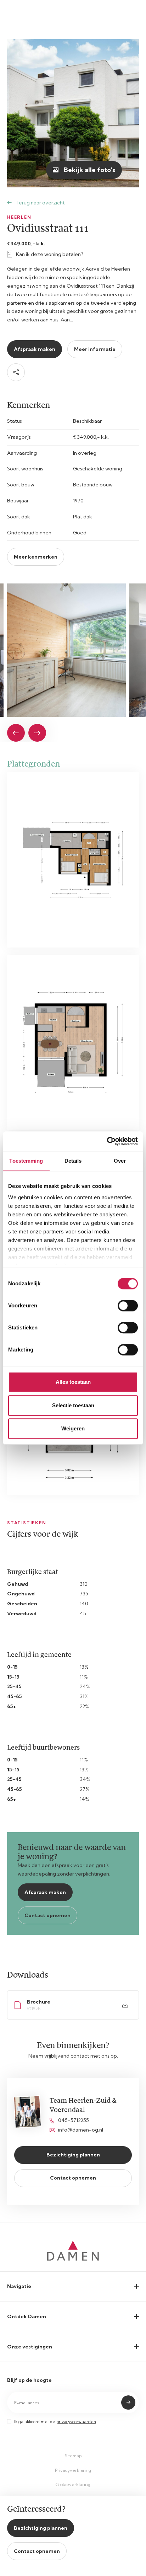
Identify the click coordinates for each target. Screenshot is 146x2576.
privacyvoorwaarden (76, 2422)
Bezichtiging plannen (73, 2155)
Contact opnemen (47, 1915)
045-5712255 (74, 2120)
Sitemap (73, 2456)
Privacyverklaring (73, 2470)
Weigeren (73, 1428)
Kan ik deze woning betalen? (50, 254)
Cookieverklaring (73, 2484)
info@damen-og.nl (81, 2130)
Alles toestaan (73, 1382)
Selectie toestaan (73, 1405)
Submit (128, 2402)
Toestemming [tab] (26, 1161)
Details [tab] (73, 1161)
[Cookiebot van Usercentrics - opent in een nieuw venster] (107, 1141)
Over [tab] (120, 1161)
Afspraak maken (35, 349)
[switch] (128, 1306)
